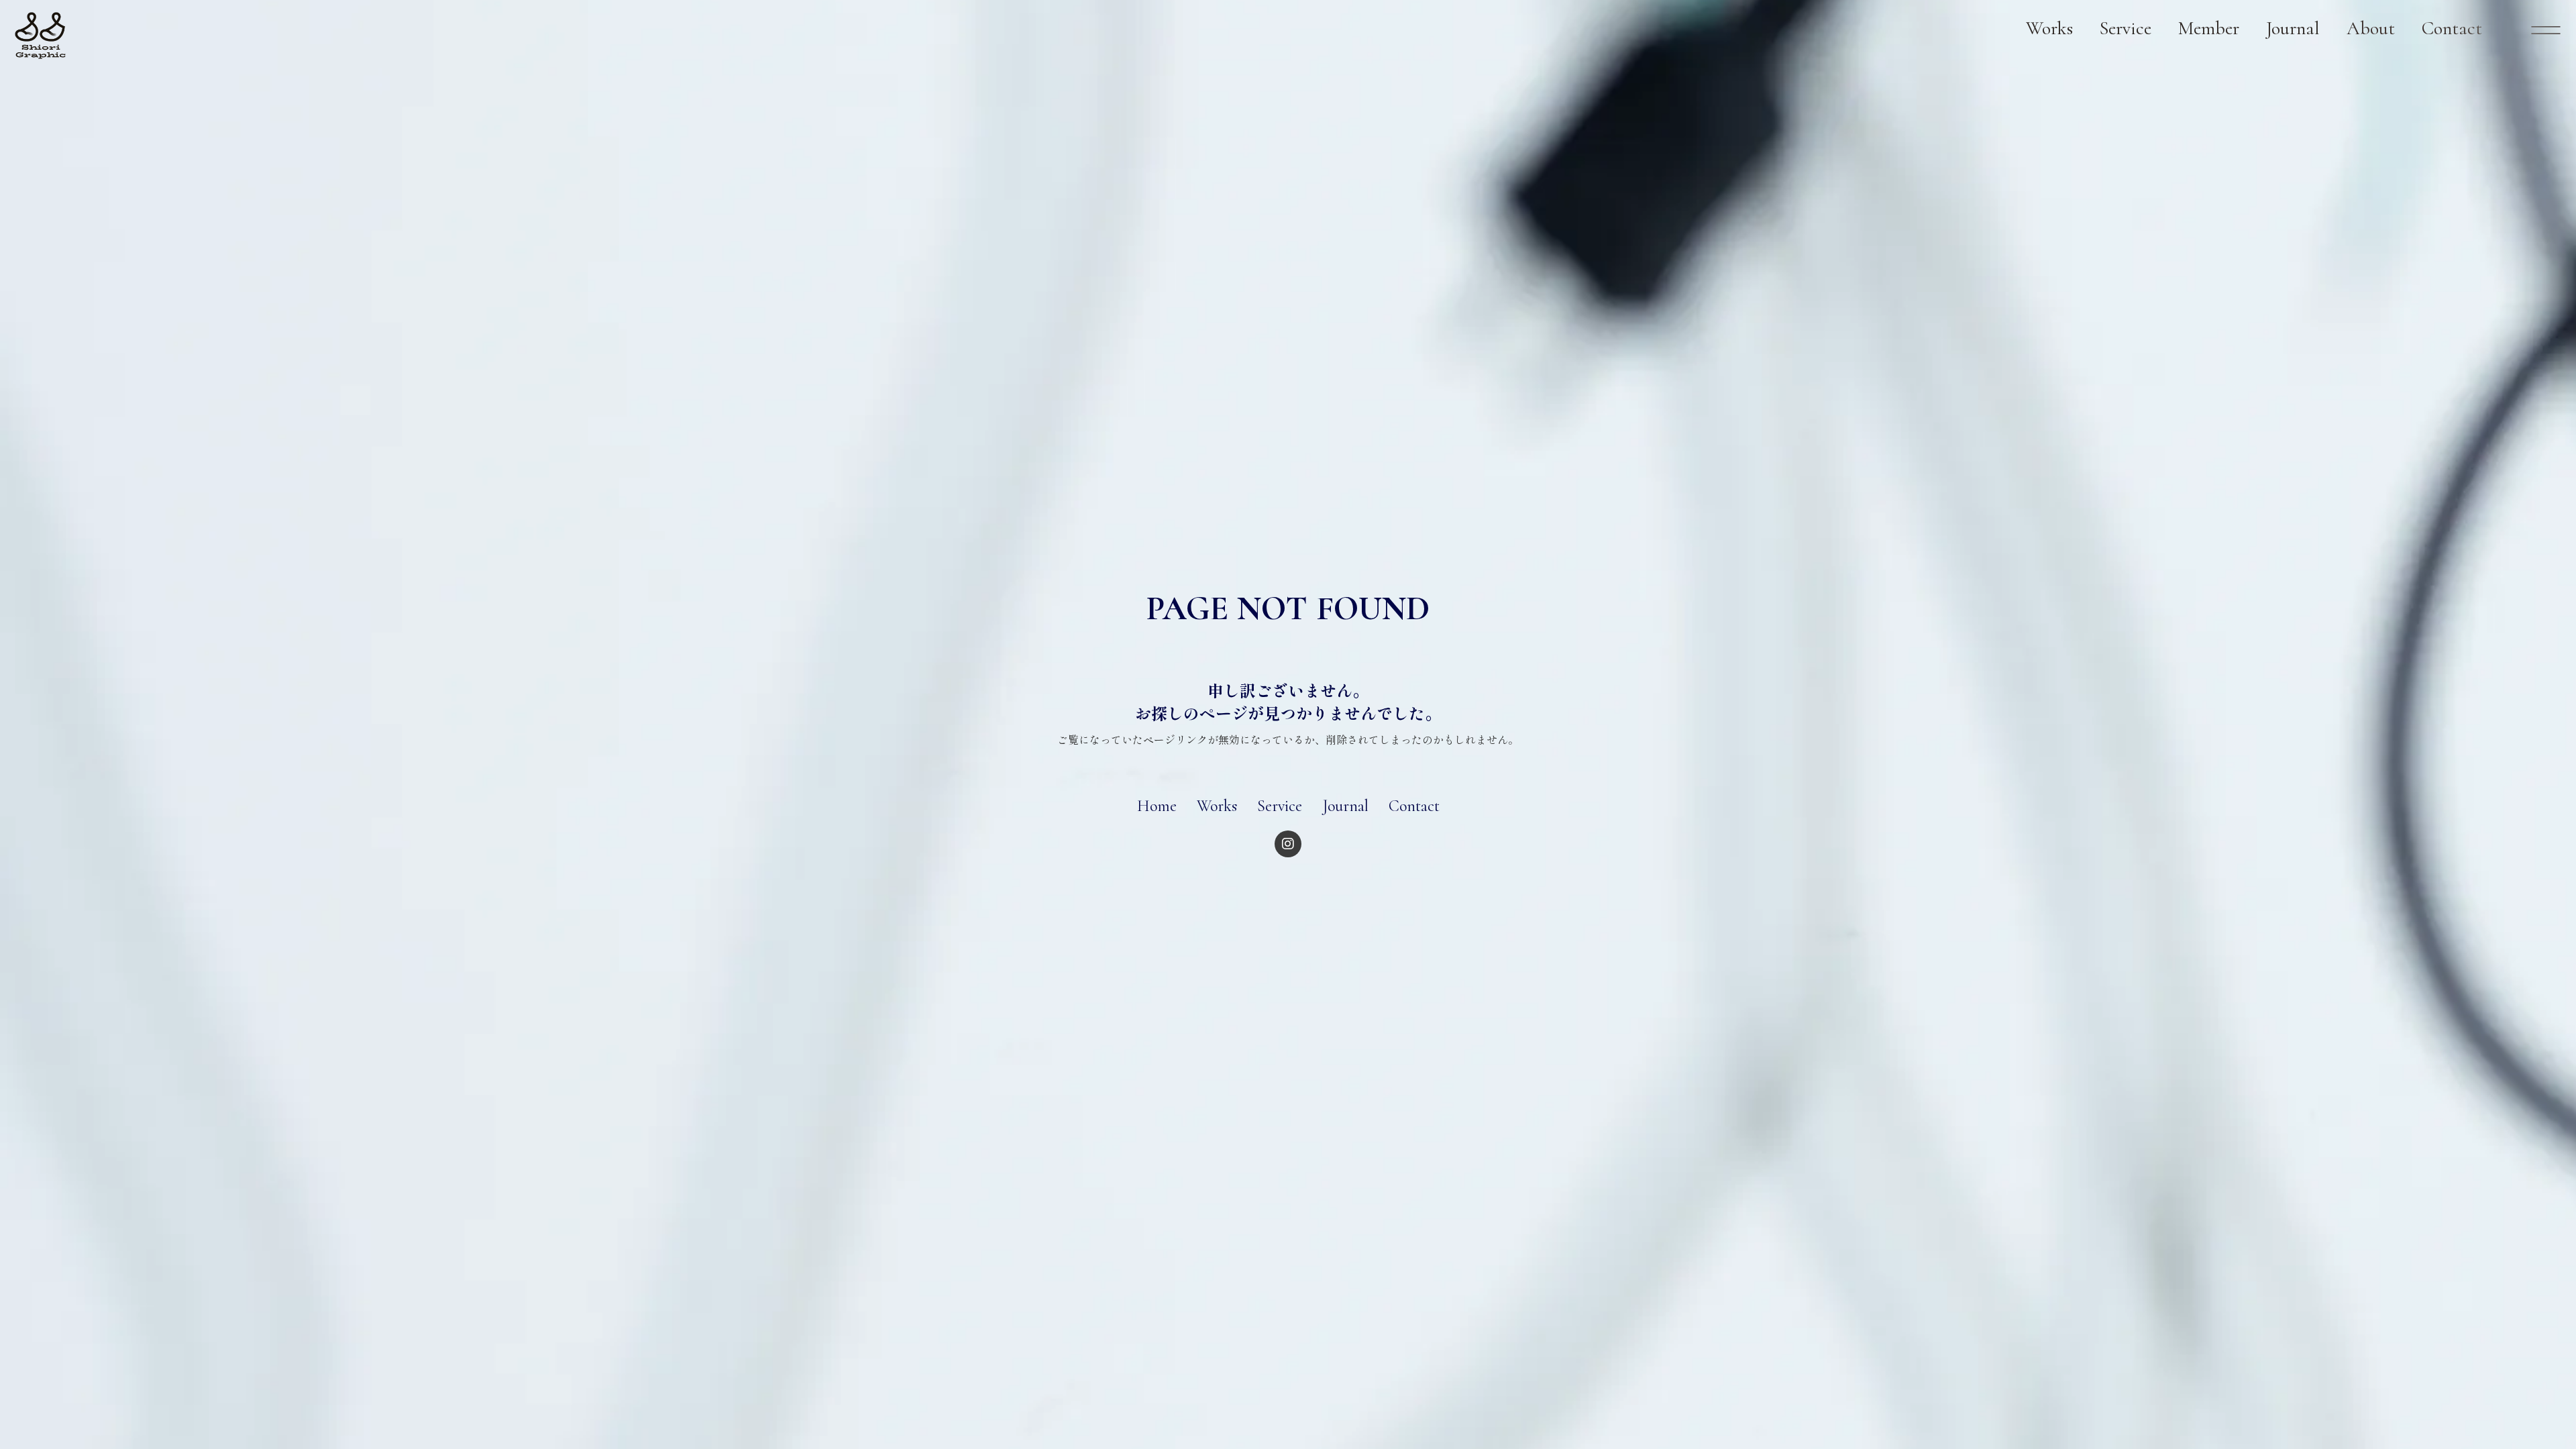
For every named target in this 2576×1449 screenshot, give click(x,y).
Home (1157, 806)
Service (1280, 806)
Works (1217, 806)
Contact (1414, 806)
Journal (1345, 806)
